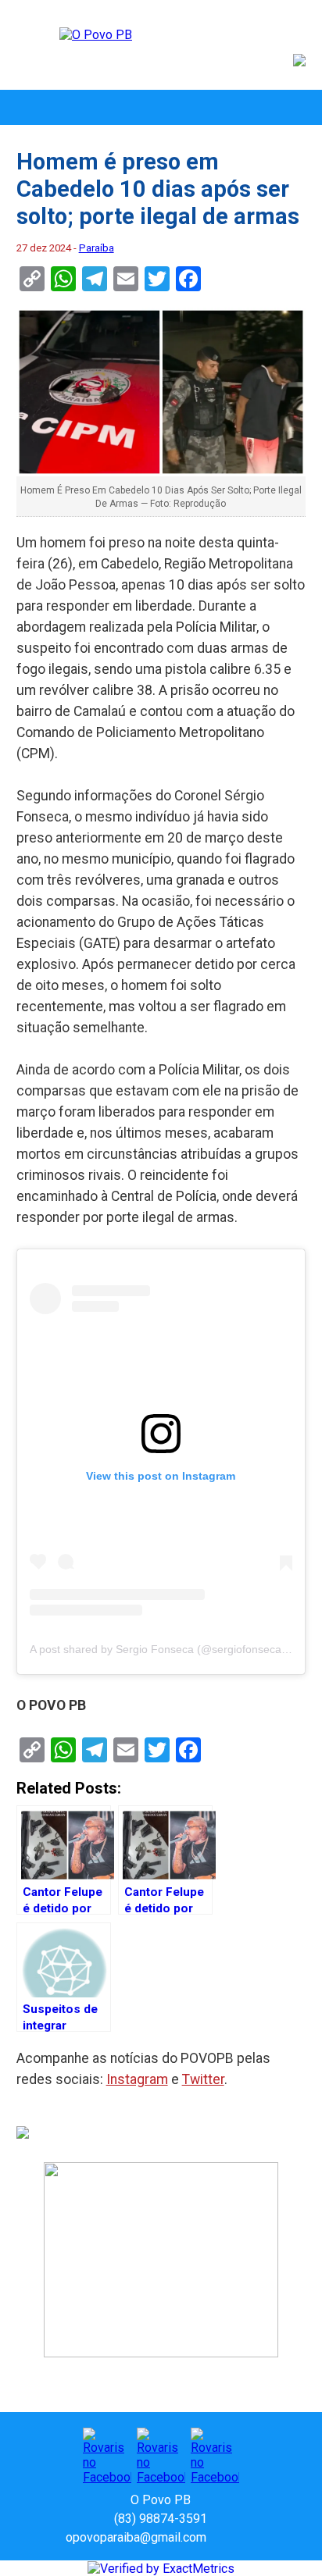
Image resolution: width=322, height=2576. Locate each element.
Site (245, 2537)
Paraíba (97, 248)
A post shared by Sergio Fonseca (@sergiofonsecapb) (164, 1649)
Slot (220, 2537)
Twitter (203, 2079)
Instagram (137, 2079)
